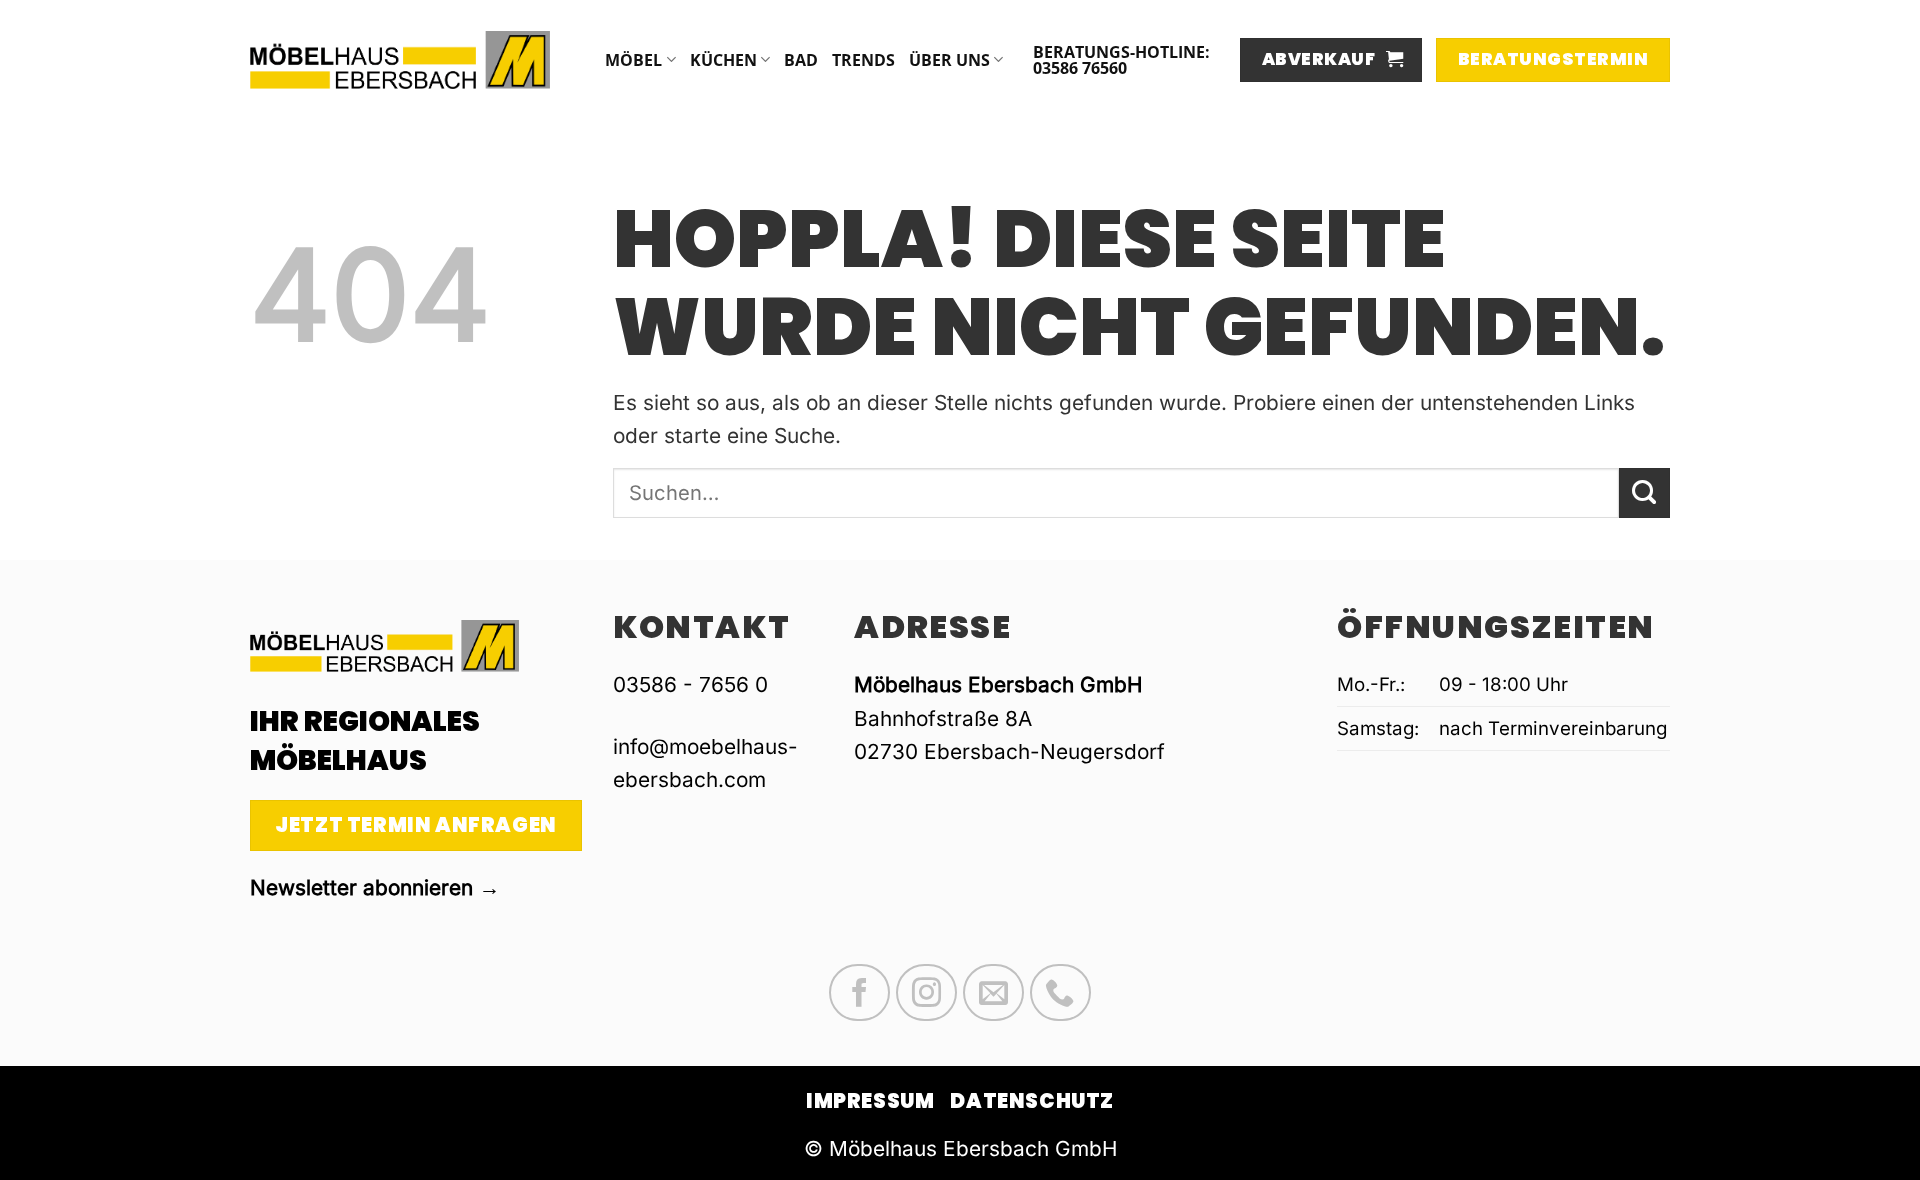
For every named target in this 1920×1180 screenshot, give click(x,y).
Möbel (633, 60)
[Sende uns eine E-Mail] (993, 992)
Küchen (723, 60)
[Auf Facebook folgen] (859, 992)
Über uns (949, 60)
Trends (863, 60)
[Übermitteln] (1644, 493)
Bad (801, 60)
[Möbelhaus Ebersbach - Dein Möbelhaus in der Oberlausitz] (400, 59)
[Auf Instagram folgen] (926, 992)
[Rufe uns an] (1060, 992)
